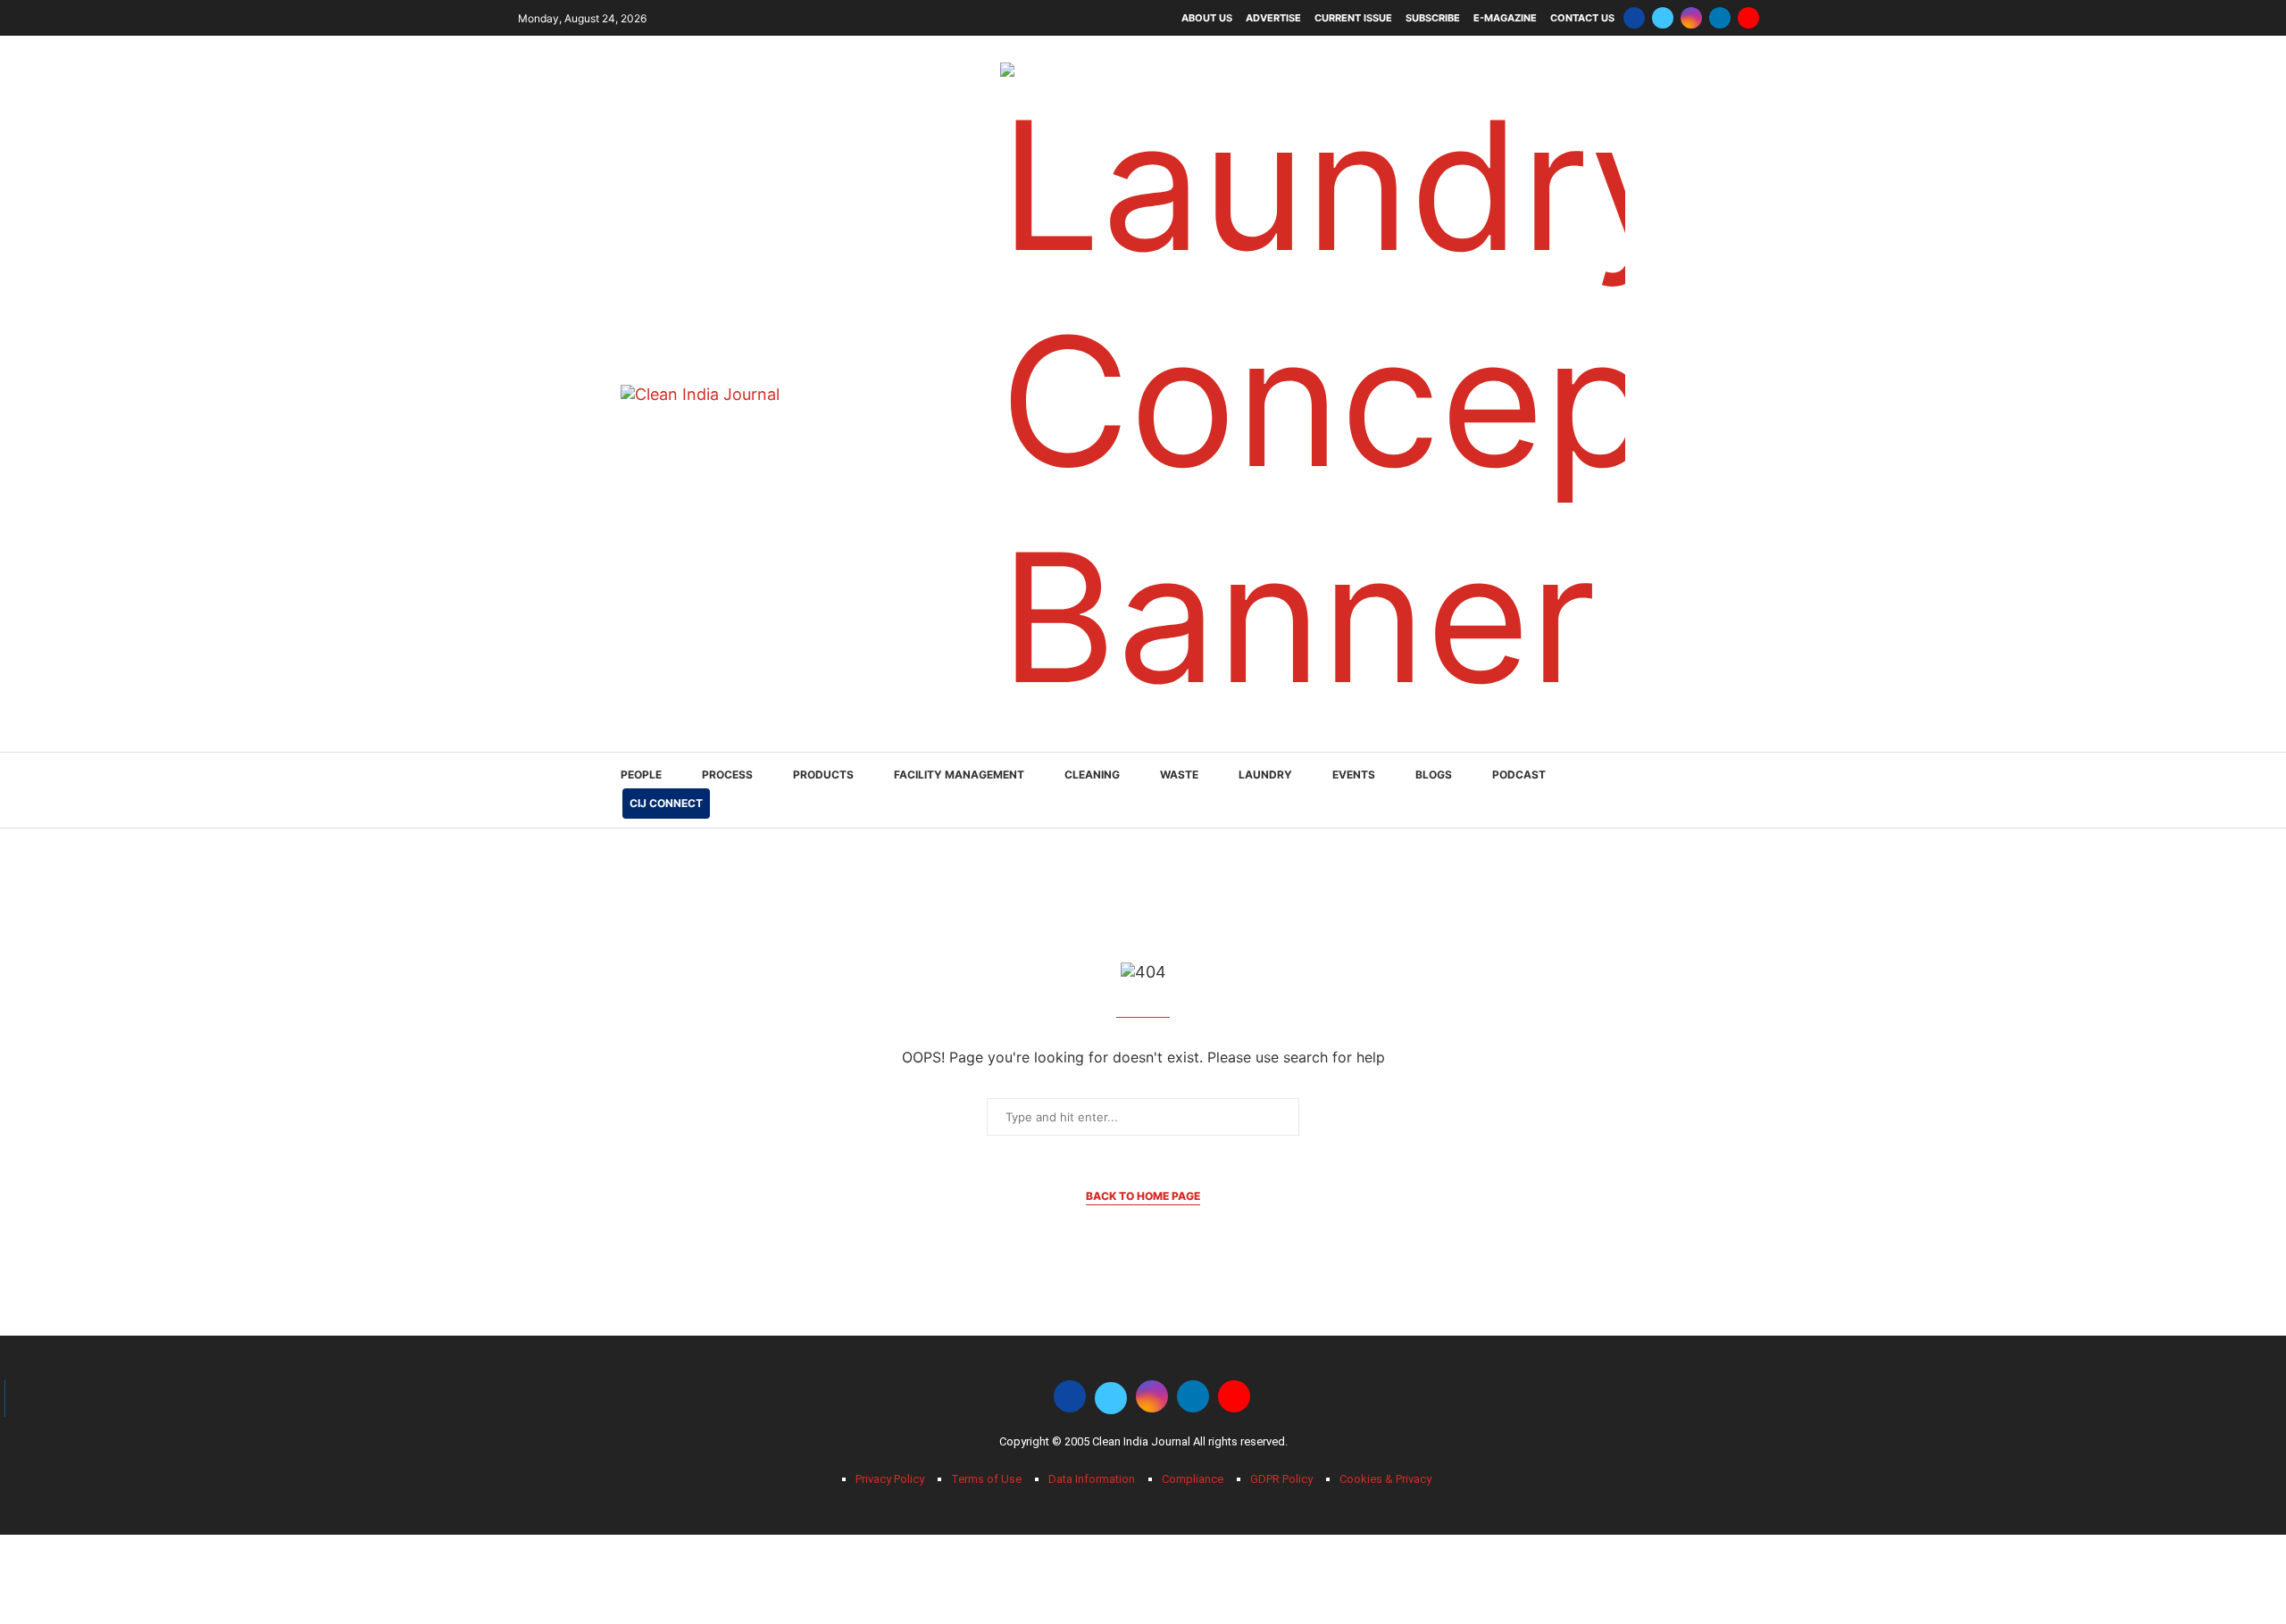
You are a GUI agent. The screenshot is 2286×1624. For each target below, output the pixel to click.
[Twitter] (1663, 18)
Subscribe (1433, 18)
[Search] (1656, 791)
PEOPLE (641, 775)
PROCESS (727, 775)
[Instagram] (1691, 18)
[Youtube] (1748, 18)
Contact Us (1582, 18)
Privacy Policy (890, 1479)
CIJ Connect (666, 803)
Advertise (1273, 18)
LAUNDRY (1265, 775)
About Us (1207, 18)
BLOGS (1434, 775)
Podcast (1519, 775)
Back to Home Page (1143, 1196)
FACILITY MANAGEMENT (959, 775)
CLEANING (1092, 775)
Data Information (1092, 1479)
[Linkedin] (1720, 18)
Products (823, 775)
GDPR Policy (1281, 1479)
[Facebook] (1634, 18)
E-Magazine (1505, 18)
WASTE (1179, 775)
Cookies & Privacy (1385, 1479)
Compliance (1193, 1479)
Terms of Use (986, 1479)
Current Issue (1353, 18)
